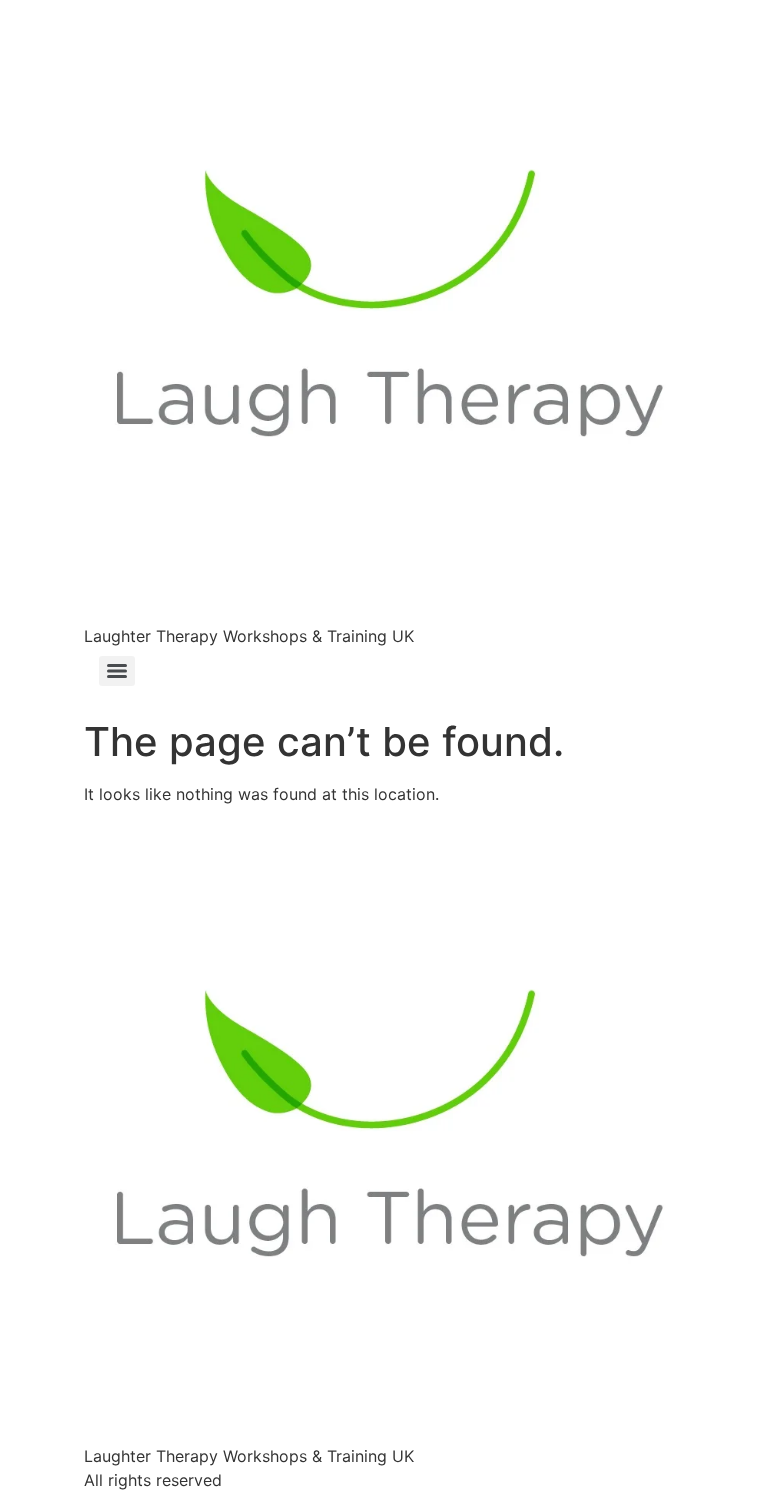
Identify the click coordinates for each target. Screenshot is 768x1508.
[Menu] (117, 671)
